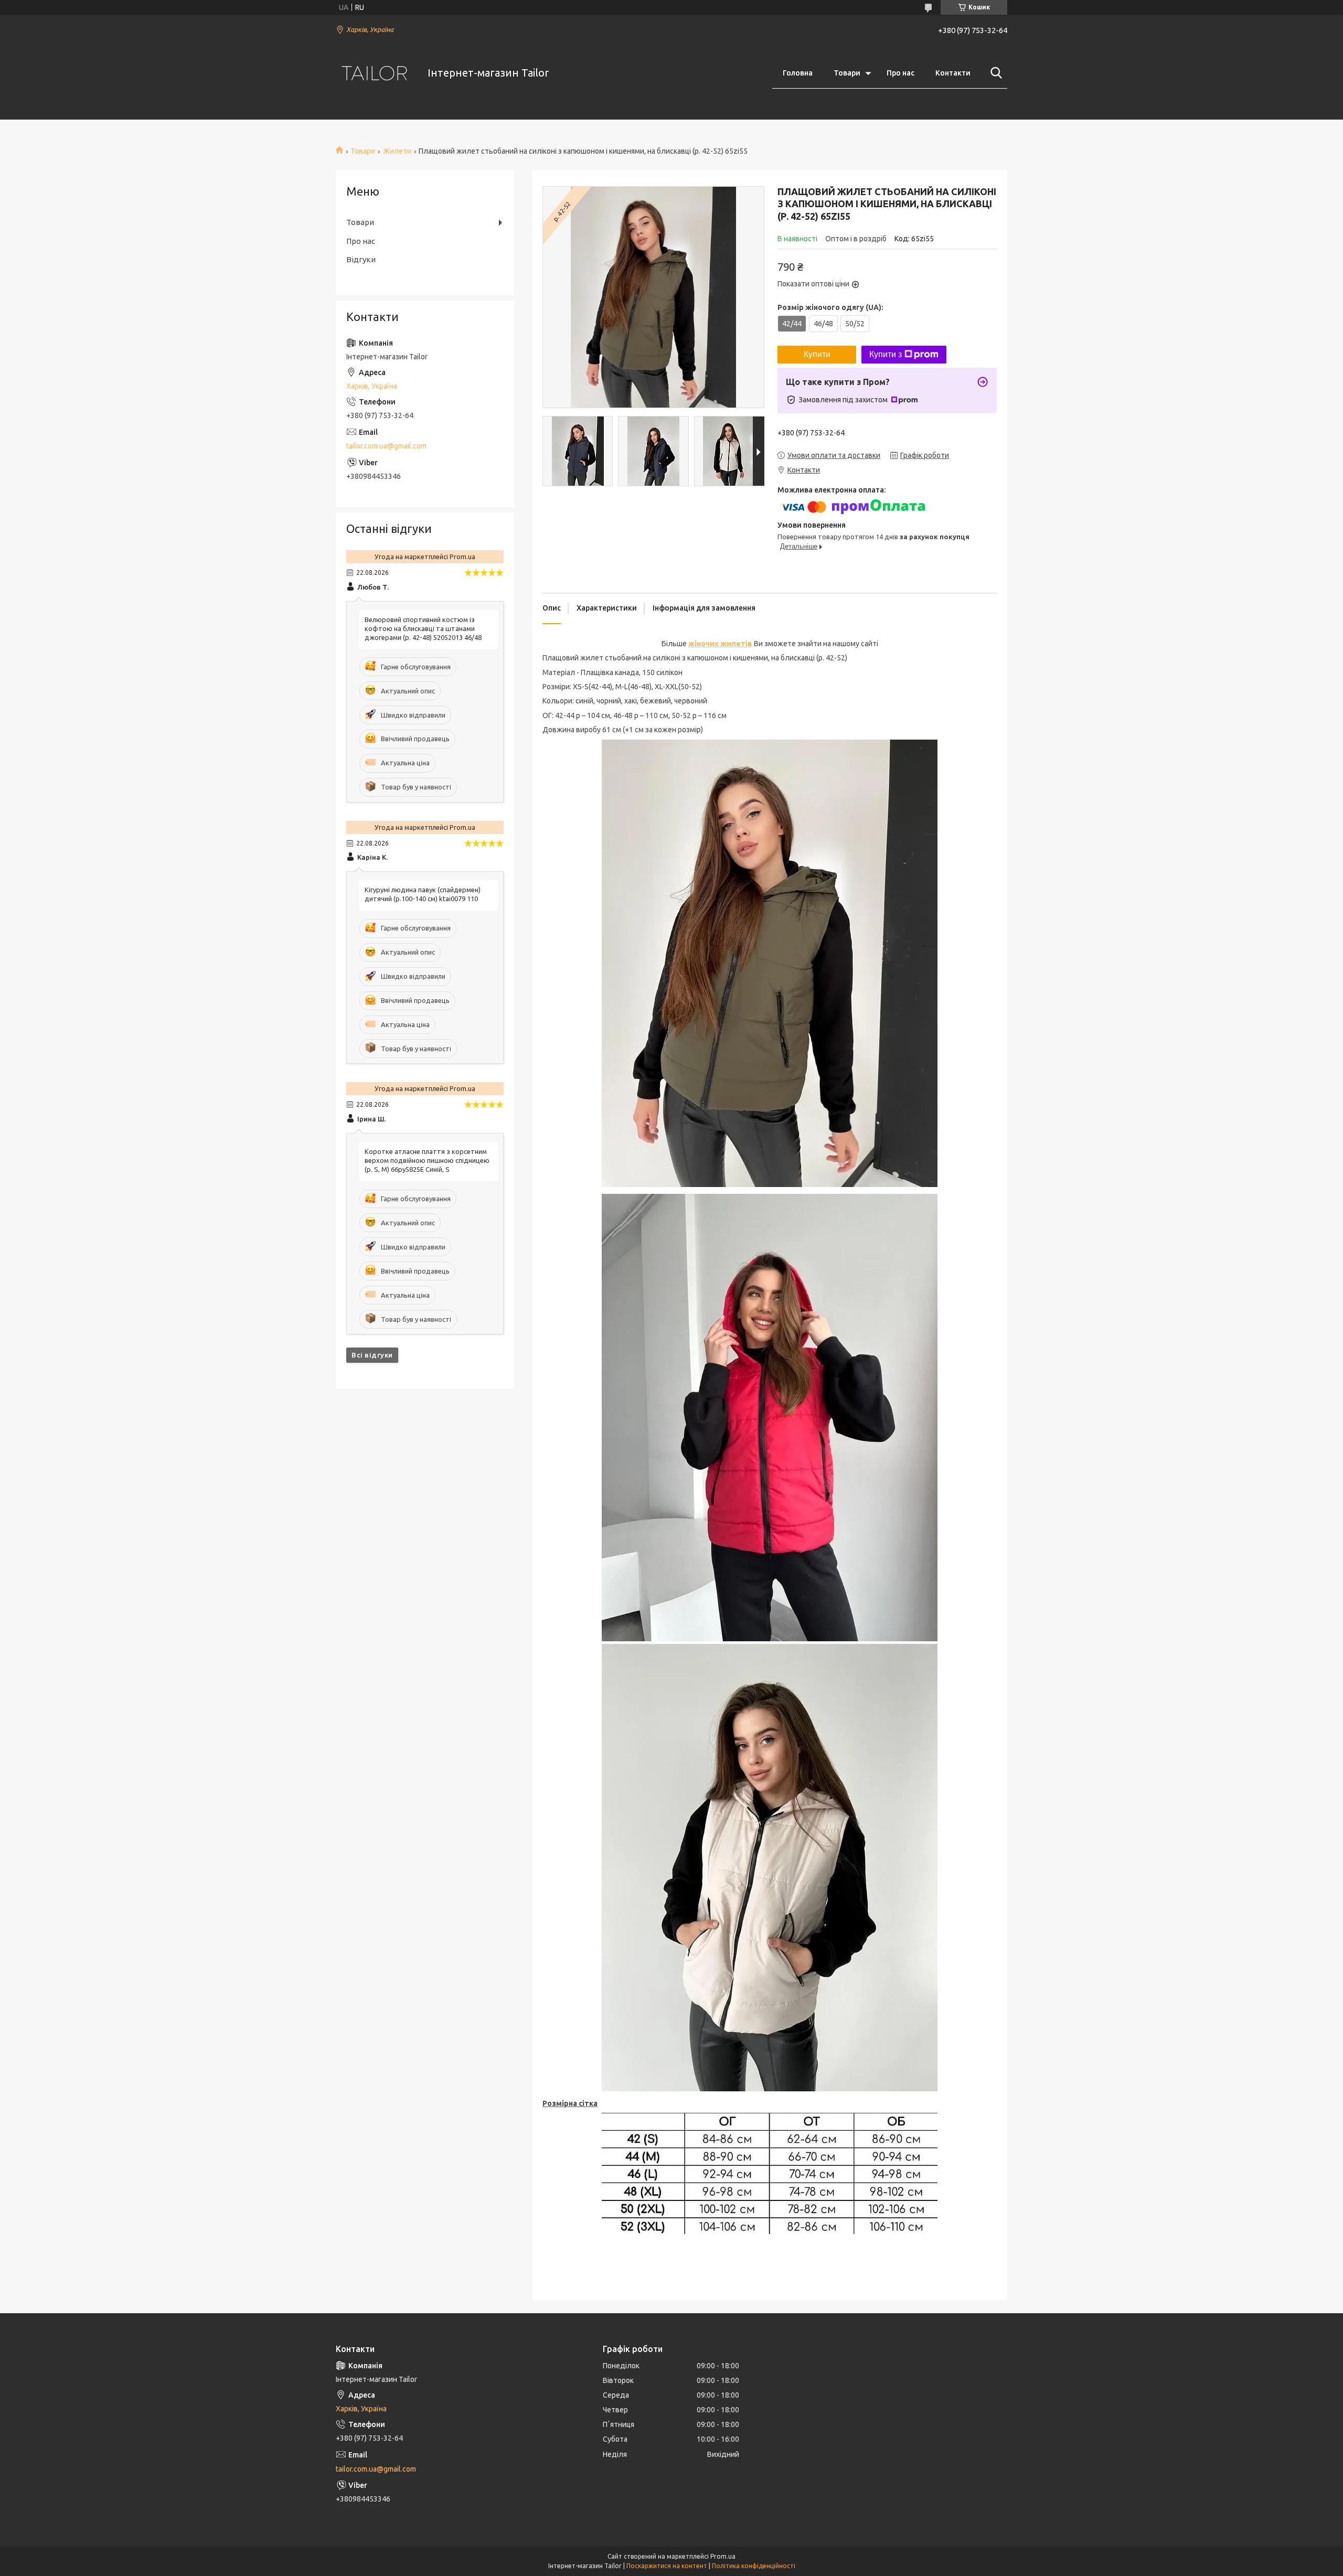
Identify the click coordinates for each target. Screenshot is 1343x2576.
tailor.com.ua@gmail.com (386, 446)
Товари (847, 73)
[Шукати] (994, 73)
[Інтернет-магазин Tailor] (375, 73)
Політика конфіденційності (754, 2566)
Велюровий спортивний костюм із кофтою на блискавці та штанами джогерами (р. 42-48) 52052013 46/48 (423, 628)
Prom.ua (723, 2556)
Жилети (397, 151)
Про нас (900, 73)
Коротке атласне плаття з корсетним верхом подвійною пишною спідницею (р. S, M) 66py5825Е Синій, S (427, 1160)
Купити (817, 354)
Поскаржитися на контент (667, 2566)
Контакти (953, 73)
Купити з (886, 354)
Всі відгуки (372, 1355)
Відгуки (361, 259)
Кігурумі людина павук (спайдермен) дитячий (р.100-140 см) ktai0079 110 (423, 894)
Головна (798, 73)
